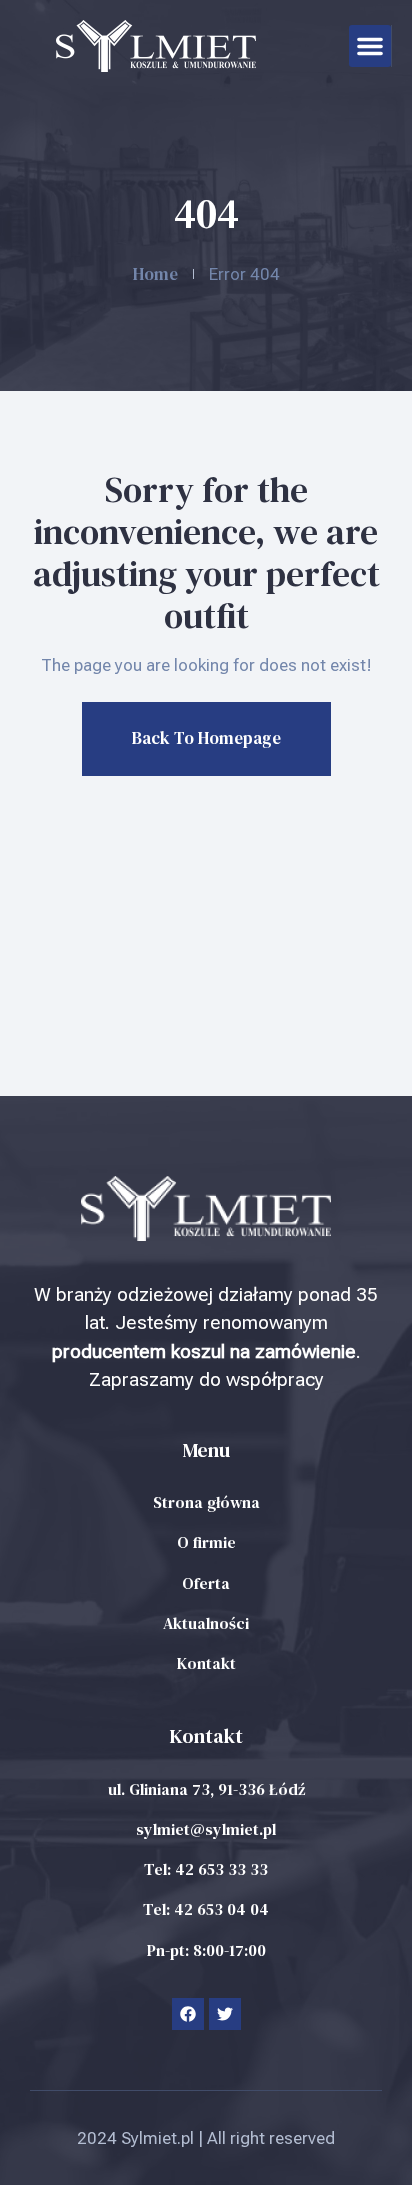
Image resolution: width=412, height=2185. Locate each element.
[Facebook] (188, 2014)
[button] (370, 46)
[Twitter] (225, 2014)
